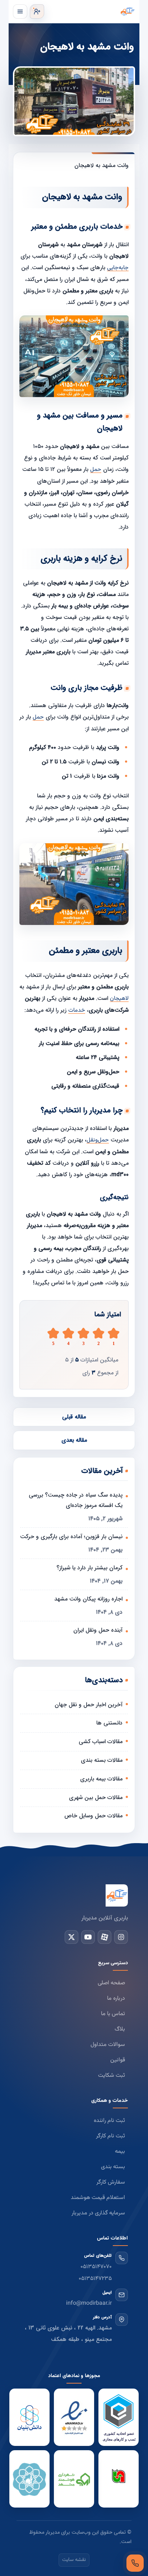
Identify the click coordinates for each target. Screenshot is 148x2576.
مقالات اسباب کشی (101, 1742)
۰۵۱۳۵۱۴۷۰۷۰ (96, 2267)
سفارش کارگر (111, 2182)
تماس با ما (113, 2014)
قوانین (118, 2060)
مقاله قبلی (74, 1417)
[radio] (53, 1337)
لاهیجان (119, 999)
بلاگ (120, 2029)
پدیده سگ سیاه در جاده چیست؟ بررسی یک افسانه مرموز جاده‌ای (76, 1500)
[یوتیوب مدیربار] (88, 1937)
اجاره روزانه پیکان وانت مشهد (88, 1599)
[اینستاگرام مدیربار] (121, 1937)
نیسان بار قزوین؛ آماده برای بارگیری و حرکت (71, 1537)
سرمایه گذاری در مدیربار (98, 2213)
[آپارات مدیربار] (105, 1937)
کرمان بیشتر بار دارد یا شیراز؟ (89, 1568)
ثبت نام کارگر (110, 2136)
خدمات (77, 1010)
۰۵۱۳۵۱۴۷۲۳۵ (95, 2279)
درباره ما (116, 1998)
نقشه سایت (74, 2560)
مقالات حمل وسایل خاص (93, 1816)
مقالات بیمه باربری (101, 1779)
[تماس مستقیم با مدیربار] (135, 2563)
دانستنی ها (109, 1723)
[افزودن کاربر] (37, 11)
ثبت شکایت (112, 2076)
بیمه (120, 2152)
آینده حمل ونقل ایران (98, 1630)
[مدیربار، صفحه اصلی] (91, 11)
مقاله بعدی (74, 1440)
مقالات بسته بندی (102, 1760)
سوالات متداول (108, 2045)
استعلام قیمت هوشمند (98, 2198)
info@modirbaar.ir (89, 2303)
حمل (96, 470)
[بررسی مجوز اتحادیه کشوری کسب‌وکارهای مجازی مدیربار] (119, 2418)
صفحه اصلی (111, 1983)
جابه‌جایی (118, 268)
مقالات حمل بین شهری (96, 1797)
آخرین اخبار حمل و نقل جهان (89, 1705)
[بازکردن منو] (20, 11)
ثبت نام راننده (109, 2121)
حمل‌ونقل (98, 1140)
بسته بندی (113, 2167)
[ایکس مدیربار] (71, 1937)
